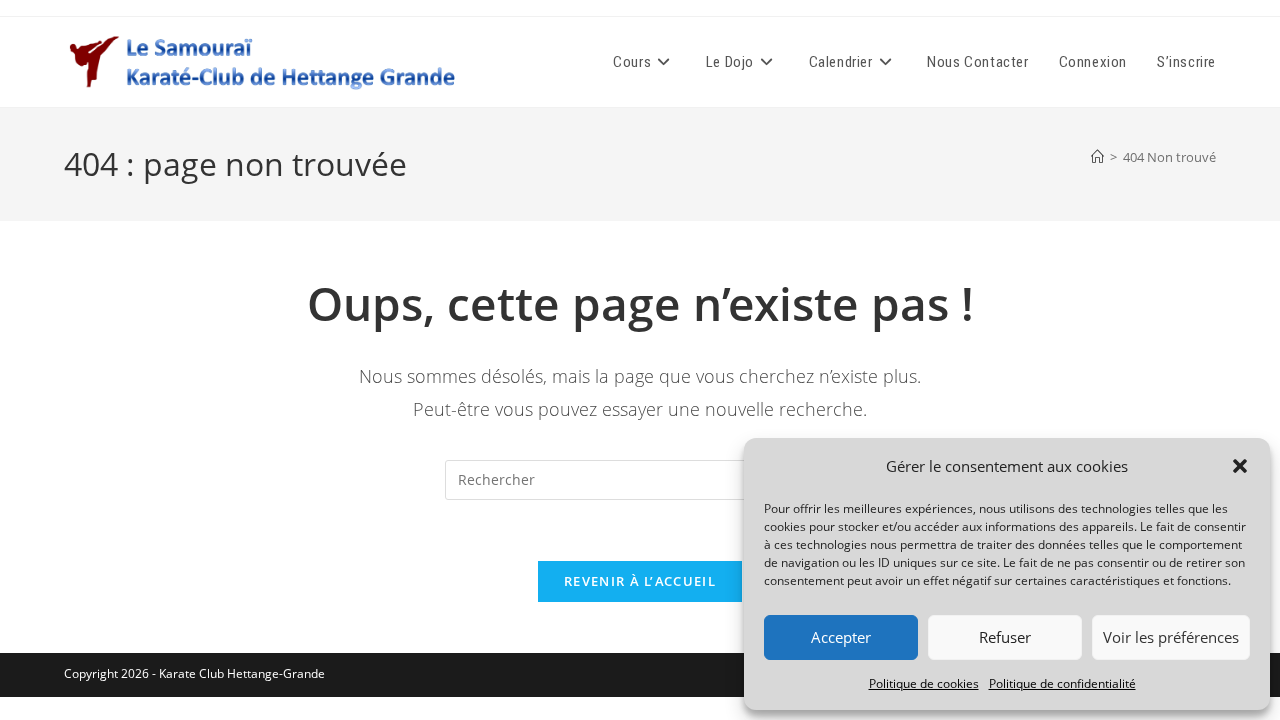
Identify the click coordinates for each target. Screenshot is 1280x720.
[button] (1240, 466)
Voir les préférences (1171, 637)
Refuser (1005, 637)
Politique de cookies (924, 683)
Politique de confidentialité (1062, 683)
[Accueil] (1097, 157)
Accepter (841, 637)
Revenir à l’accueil (640, 581)
